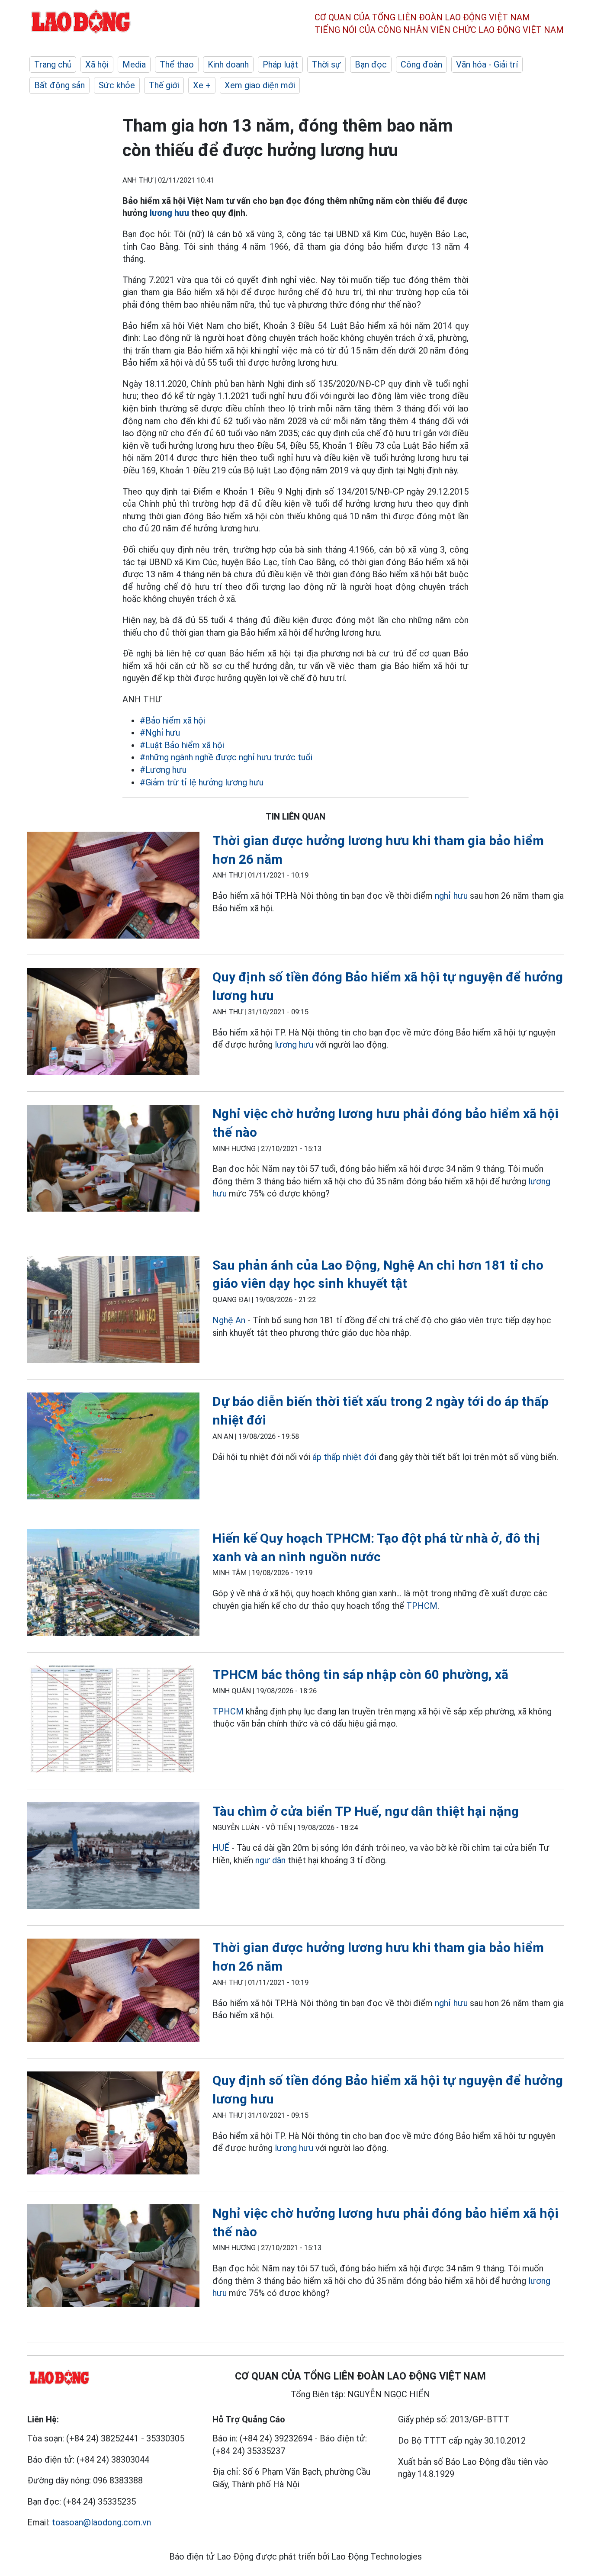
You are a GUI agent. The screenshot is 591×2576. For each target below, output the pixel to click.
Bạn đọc (371, 64)
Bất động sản (59, 85)
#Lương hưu (163, 770)
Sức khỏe (117, 85)
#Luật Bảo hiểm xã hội (182, 745)
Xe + (202, 85)
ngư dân (270, 1860)
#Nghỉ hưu (160, 733)
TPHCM (422, 1606)
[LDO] (113, 887)
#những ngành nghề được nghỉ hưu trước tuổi (226, 757)
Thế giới (164, 85)
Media (134, 64)
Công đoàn (421, 64)
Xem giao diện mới (260, 85)
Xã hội (97, 64)
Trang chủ (53, 64)
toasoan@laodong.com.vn (101, 2522)
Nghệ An (229, 1320)
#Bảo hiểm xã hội (172, 720)
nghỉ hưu (451, 896)
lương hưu (169, 213)
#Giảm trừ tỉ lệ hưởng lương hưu (202, 782)
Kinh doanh (228, 64)
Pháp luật (280, 64)
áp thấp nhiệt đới (344, 1457)
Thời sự (326, 64)
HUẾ (221, 1848)
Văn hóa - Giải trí (487, 64)
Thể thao (177, 64)
